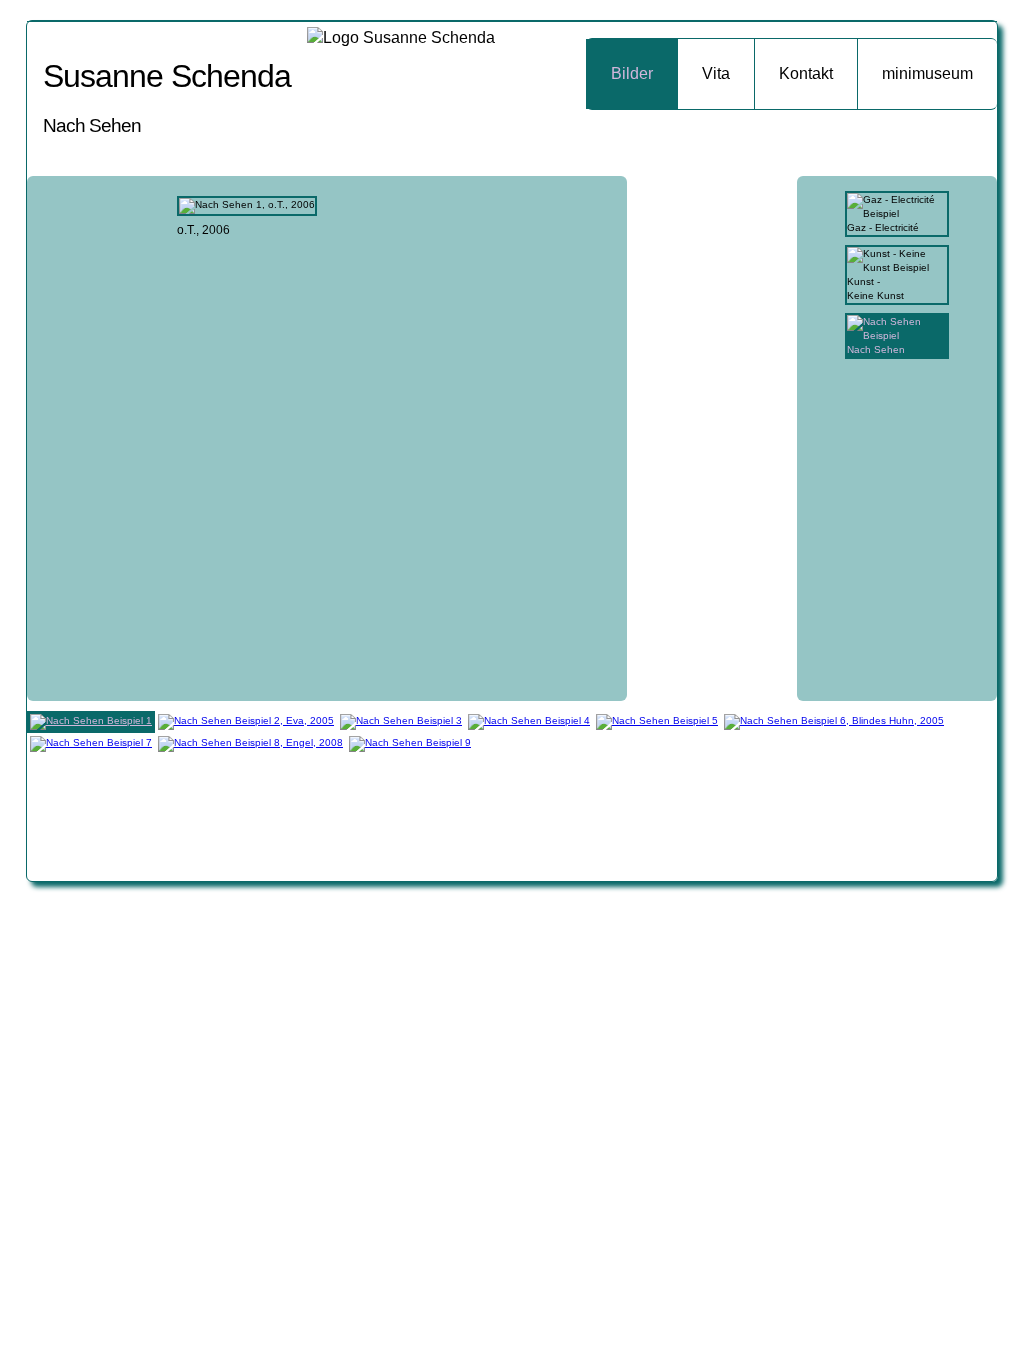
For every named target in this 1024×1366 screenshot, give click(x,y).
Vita (716, 73)
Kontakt (806, 73)
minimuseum (927, 73)
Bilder (632, 73)
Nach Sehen (876, 349)
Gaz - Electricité (883, 227)
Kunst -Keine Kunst (875, 288)
